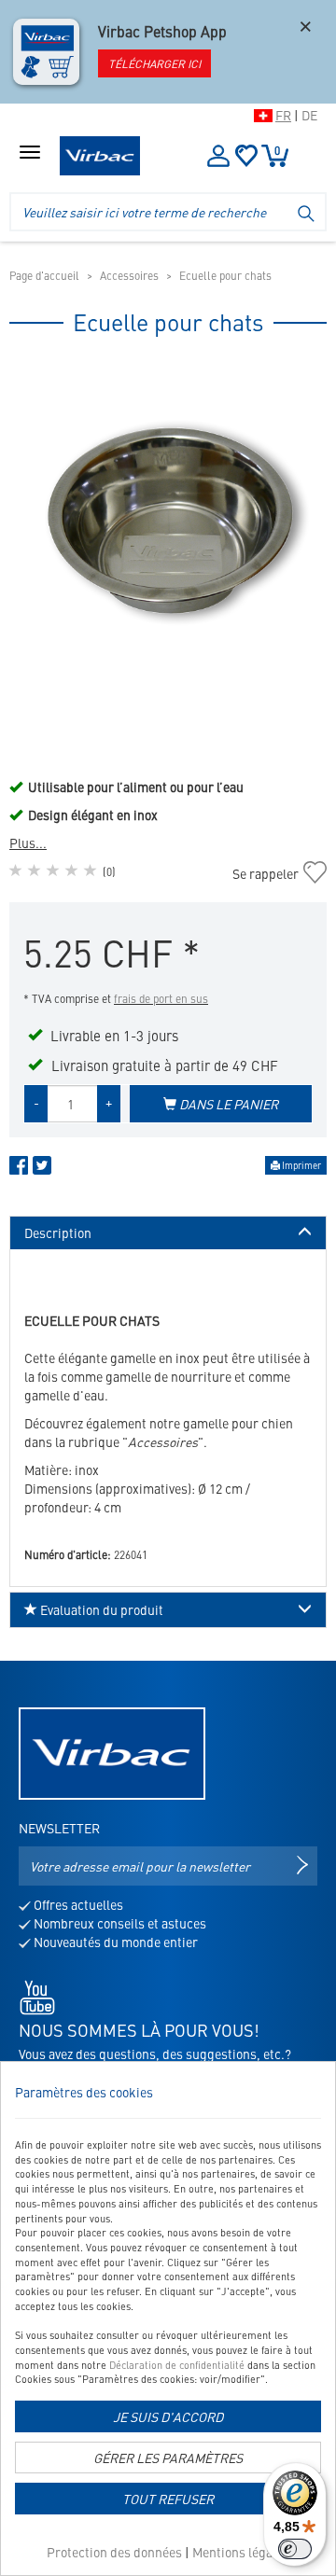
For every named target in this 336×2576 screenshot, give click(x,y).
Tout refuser (168, 2499)
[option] (168, 525)
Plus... (28, 842)
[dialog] (168, 2318)
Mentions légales (241, 2552)
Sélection (246, 156)
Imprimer (301, 1165)
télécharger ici (154, 63)
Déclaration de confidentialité (177, 2365)
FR (283, 115)
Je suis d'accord (168, 2416)
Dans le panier (227, 1104)
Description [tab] (58, 1233)
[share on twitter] (42, 1169)
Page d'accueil (44, 275)
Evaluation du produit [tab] (100, 1609)
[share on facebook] (19, 1169)
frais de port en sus (161, 998)
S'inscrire (217, 156)
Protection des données (114, 2552)
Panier (277, 150)
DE (309, 115)
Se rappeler (265, 873)
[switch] (295, 2549)
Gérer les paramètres (168, 2458)
